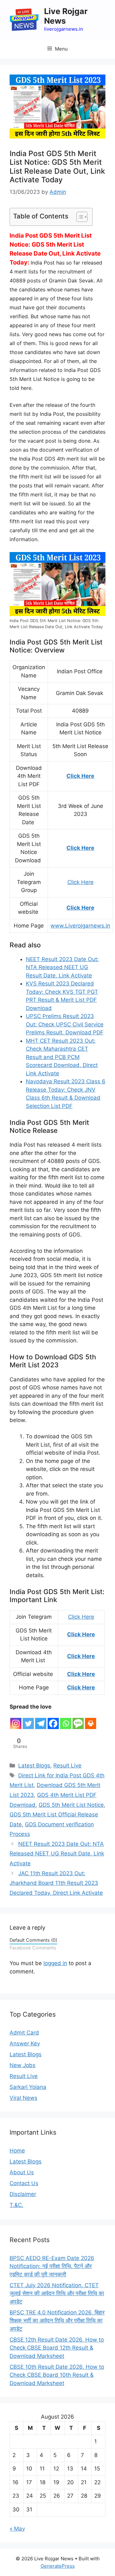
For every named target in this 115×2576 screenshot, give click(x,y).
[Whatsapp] (66, 1721)
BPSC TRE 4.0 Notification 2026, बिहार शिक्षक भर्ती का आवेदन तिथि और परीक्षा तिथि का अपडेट (57, 2321)
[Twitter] (28, 1721)
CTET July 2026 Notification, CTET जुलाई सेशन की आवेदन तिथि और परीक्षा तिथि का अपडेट (57, 2293)
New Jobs (23, 2065)
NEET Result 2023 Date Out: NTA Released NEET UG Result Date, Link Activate (62, 967)
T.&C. (16, 2205)
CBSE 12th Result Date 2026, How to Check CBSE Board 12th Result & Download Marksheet (57, 2348)
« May (17, 2529)
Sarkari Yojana (28, 2087)
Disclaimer (23, 2194)
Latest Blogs (34, 1766)
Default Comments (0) (33, 1940)
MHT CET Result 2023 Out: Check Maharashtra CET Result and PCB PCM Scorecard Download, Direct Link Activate (62, 1057)
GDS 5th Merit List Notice (71, 1805)
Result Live (67, 1766)
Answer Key (25, 2043)
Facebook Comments (33, 1948)
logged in (55, 1963)
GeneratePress (58, 2566)
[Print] (91, 1721)
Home (17, 2151)
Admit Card (24, 2033)
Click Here (80, 776)
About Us (22, 2172)
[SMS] (78, 1721)
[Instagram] (16, 1721)
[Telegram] (41, 1721)
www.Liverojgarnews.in (80, 926)
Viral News (23, 2098)
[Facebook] (53, 1721)
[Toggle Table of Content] (79, 217)
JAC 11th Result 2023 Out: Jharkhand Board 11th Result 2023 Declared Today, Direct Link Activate (56, 1883)
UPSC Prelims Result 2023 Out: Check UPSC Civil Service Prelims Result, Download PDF (65, 1024)
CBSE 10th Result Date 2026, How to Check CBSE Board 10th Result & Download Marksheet (57, 2375)
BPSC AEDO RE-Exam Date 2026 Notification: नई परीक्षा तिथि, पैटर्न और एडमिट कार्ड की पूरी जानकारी (52, 2266)
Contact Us (24, 2183)
